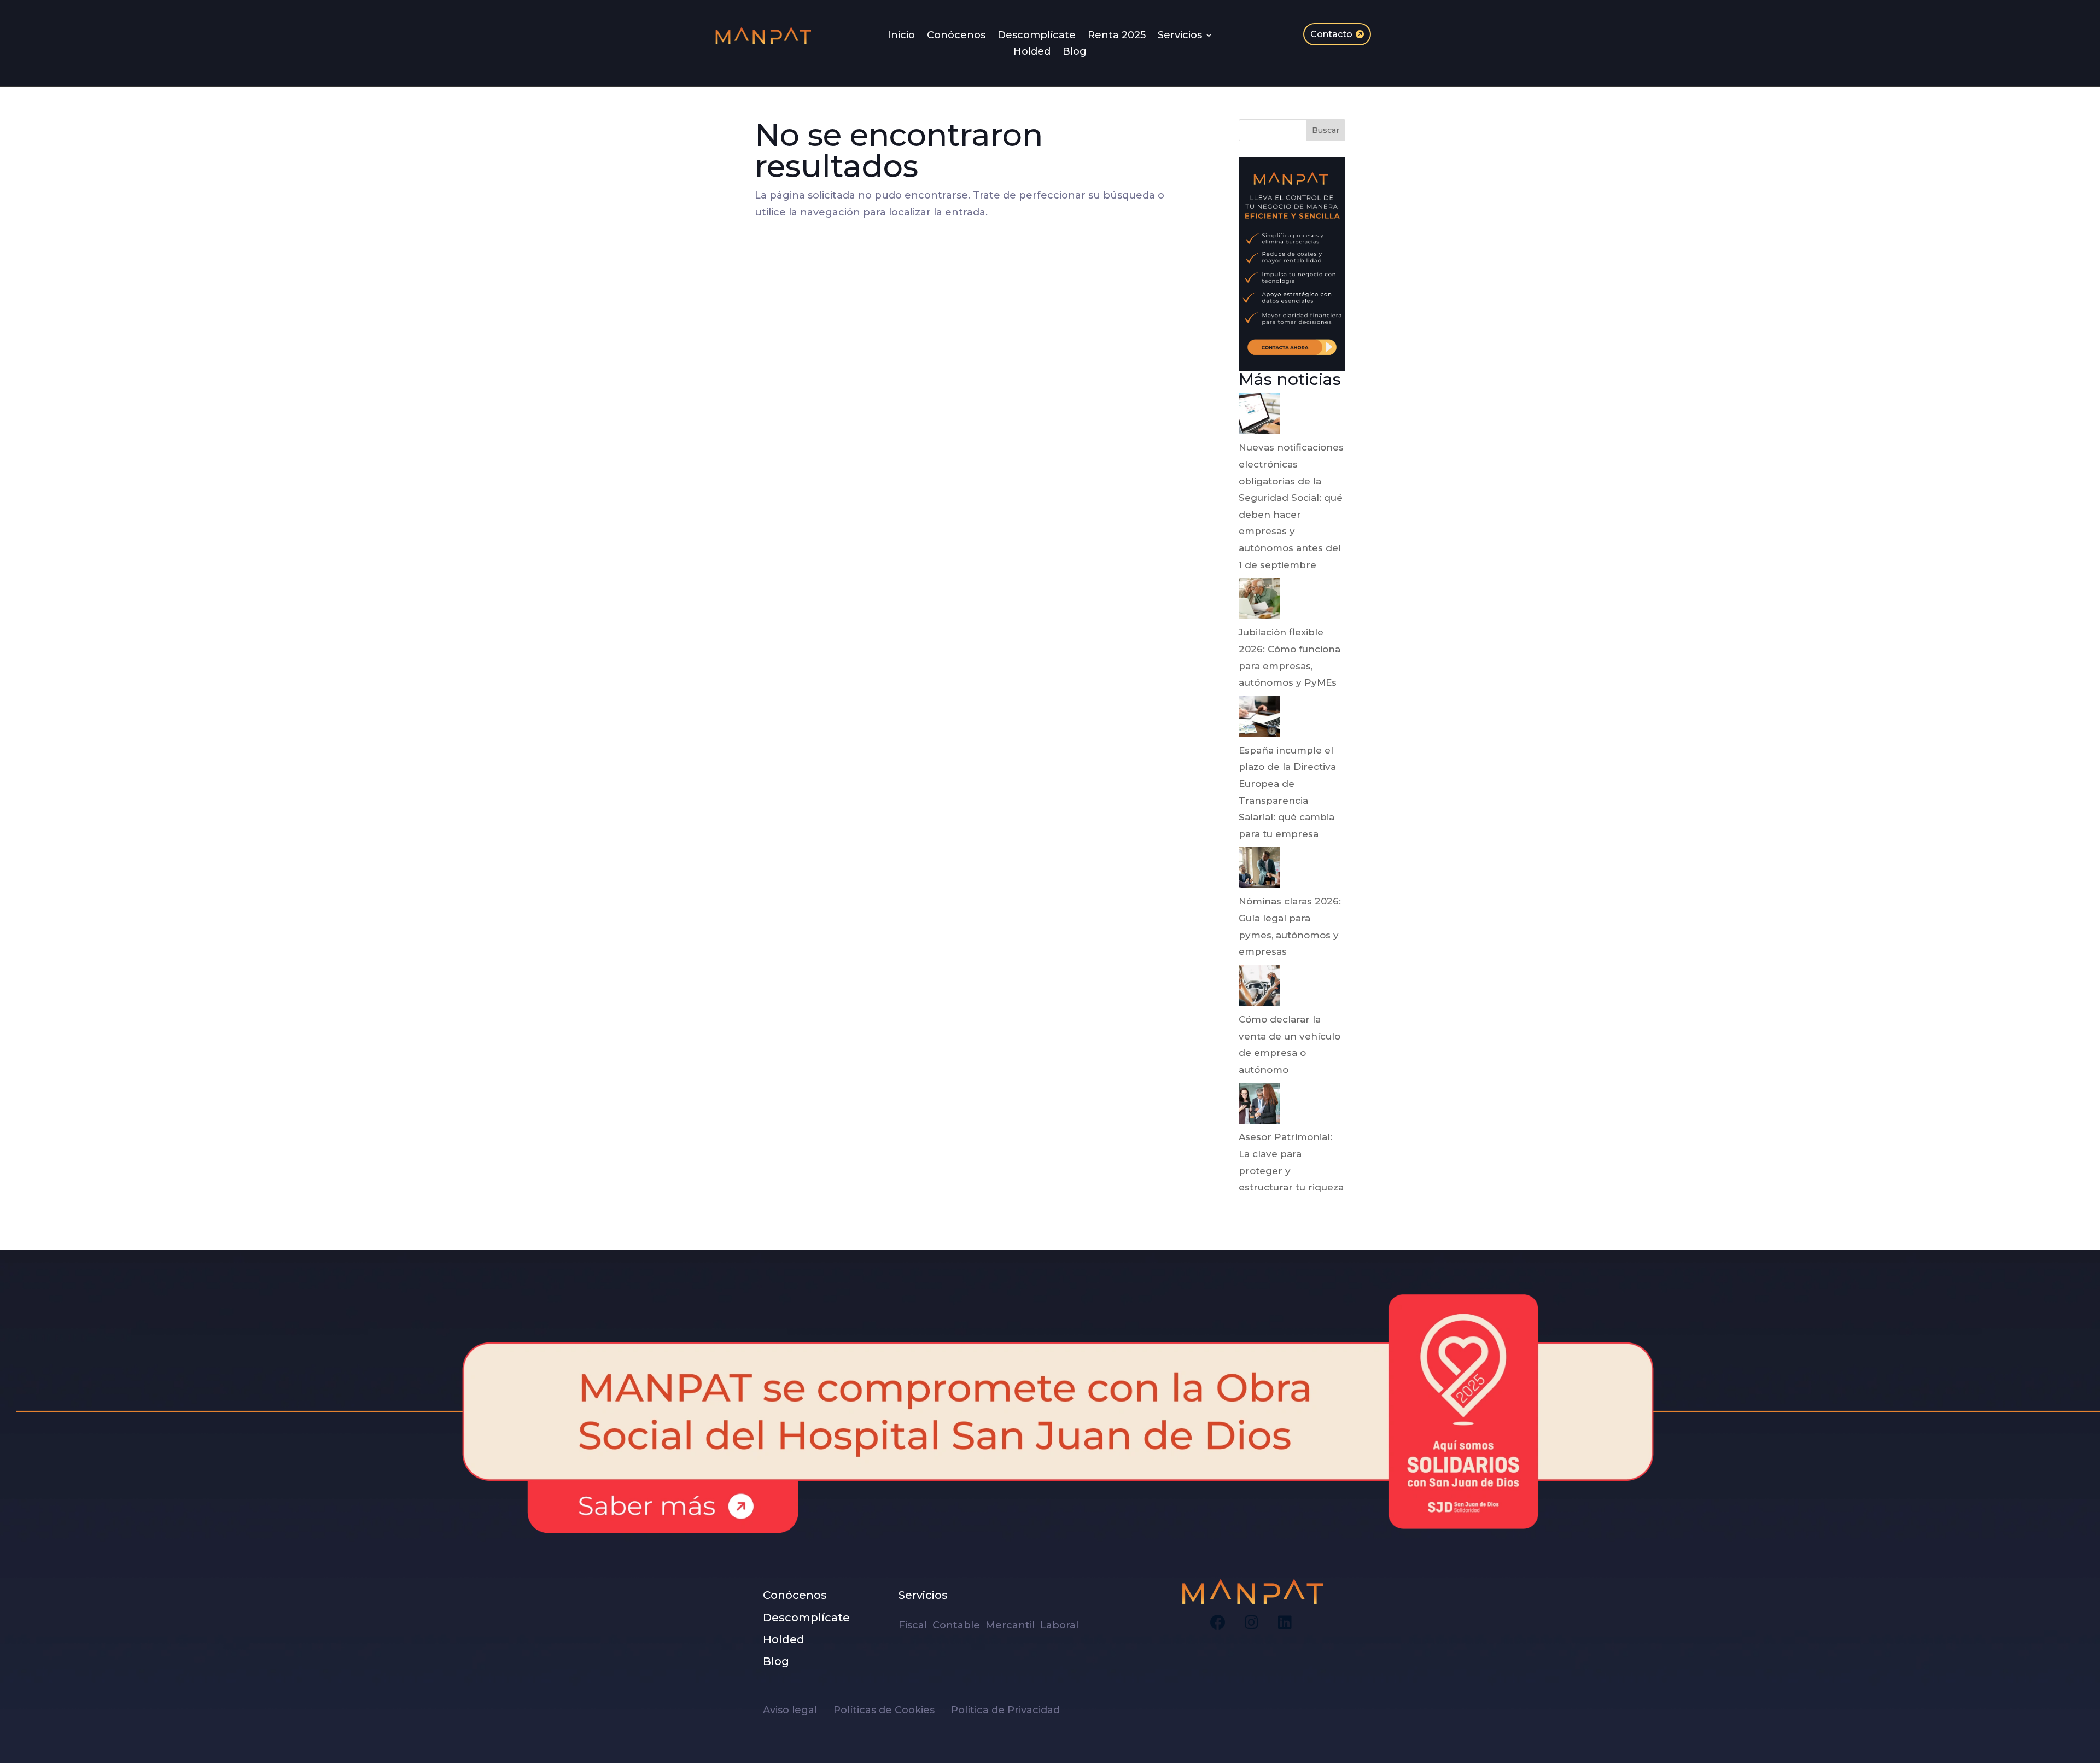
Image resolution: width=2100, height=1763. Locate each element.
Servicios (1180, 36)
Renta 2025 (1117, 36)
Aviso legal (797, 1710)
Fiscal (915, 1625)
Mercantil (1011, 1625)
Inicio (901, 36)
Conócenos (956, 36)
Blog (1075, 52)
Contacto (1331, 34)
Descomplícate (1037, 36)
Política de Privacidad (1005, 1710)
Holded (1032, 52)
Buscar (1326, 130)
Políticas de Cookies (891, 1710)
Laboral (1061, 1625)
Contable (958, 1625)
